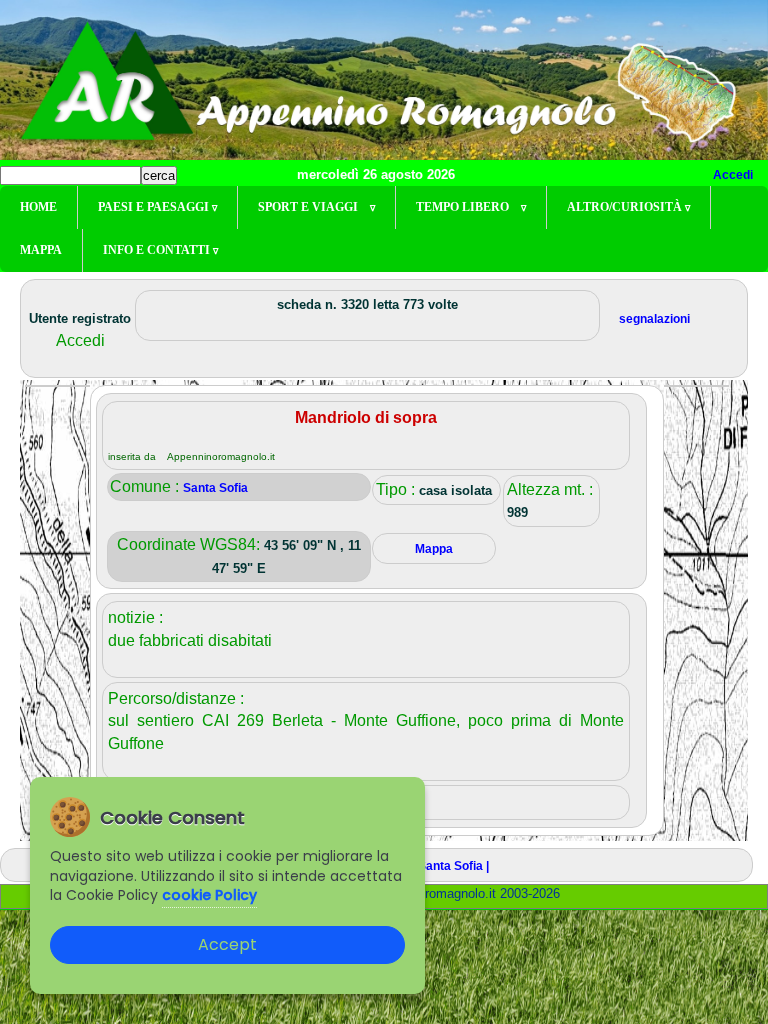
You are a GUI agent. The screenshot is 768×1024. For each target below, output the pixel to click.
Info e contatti (160, 250)
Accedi (733, 175)
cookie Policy (209, 895)
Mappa (41, 250)
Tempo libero (471, 207)
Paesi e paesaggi (157, 207)
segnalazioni (654, 319)
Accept (227, 944)
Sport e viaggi (316, 207)
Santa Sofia (215, 488)
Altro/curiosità (628, 207)
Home (38, 207)
